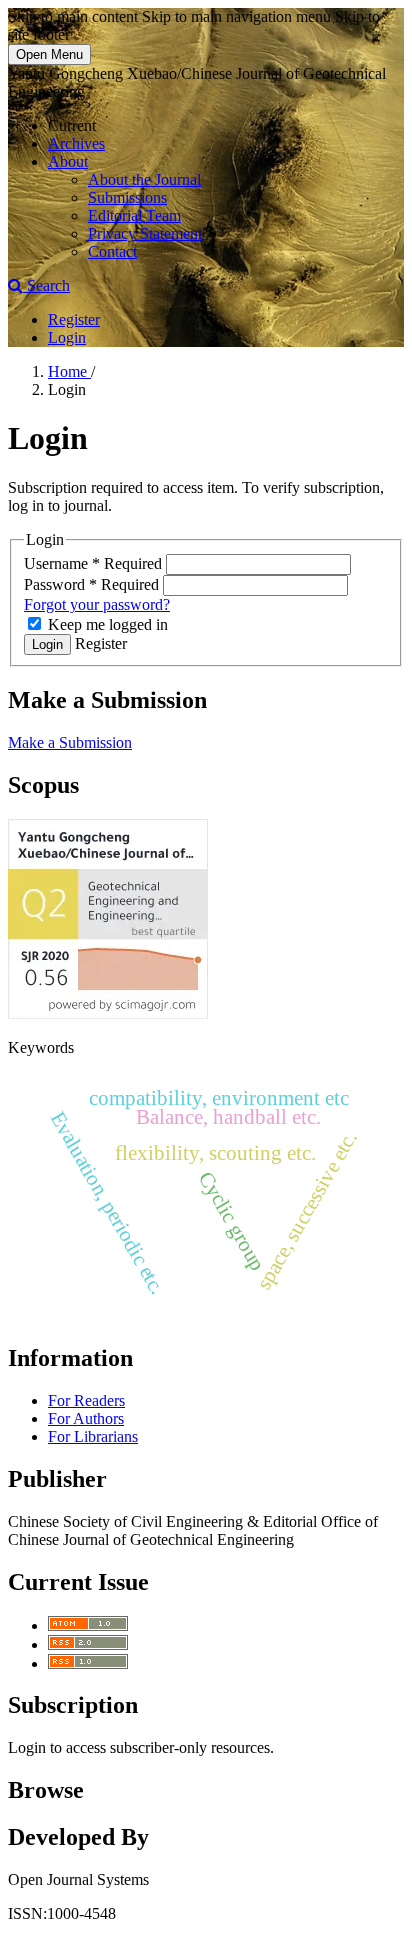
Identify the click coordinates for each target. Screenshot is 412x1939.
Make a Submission (70, 742)
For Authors (86, 1418)
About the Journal (144, 179)
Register (74, 319)
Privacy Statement (145, 233)
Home (69, 371)
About (68, 161)
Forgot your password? (97, 604)
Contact (112, 251)
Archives (76, 143)
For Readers (86, 1400)
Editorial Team (134, 215)
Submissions (127, 197)
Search (46, 285)
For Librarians (93, 1436)
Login (67, 337)
